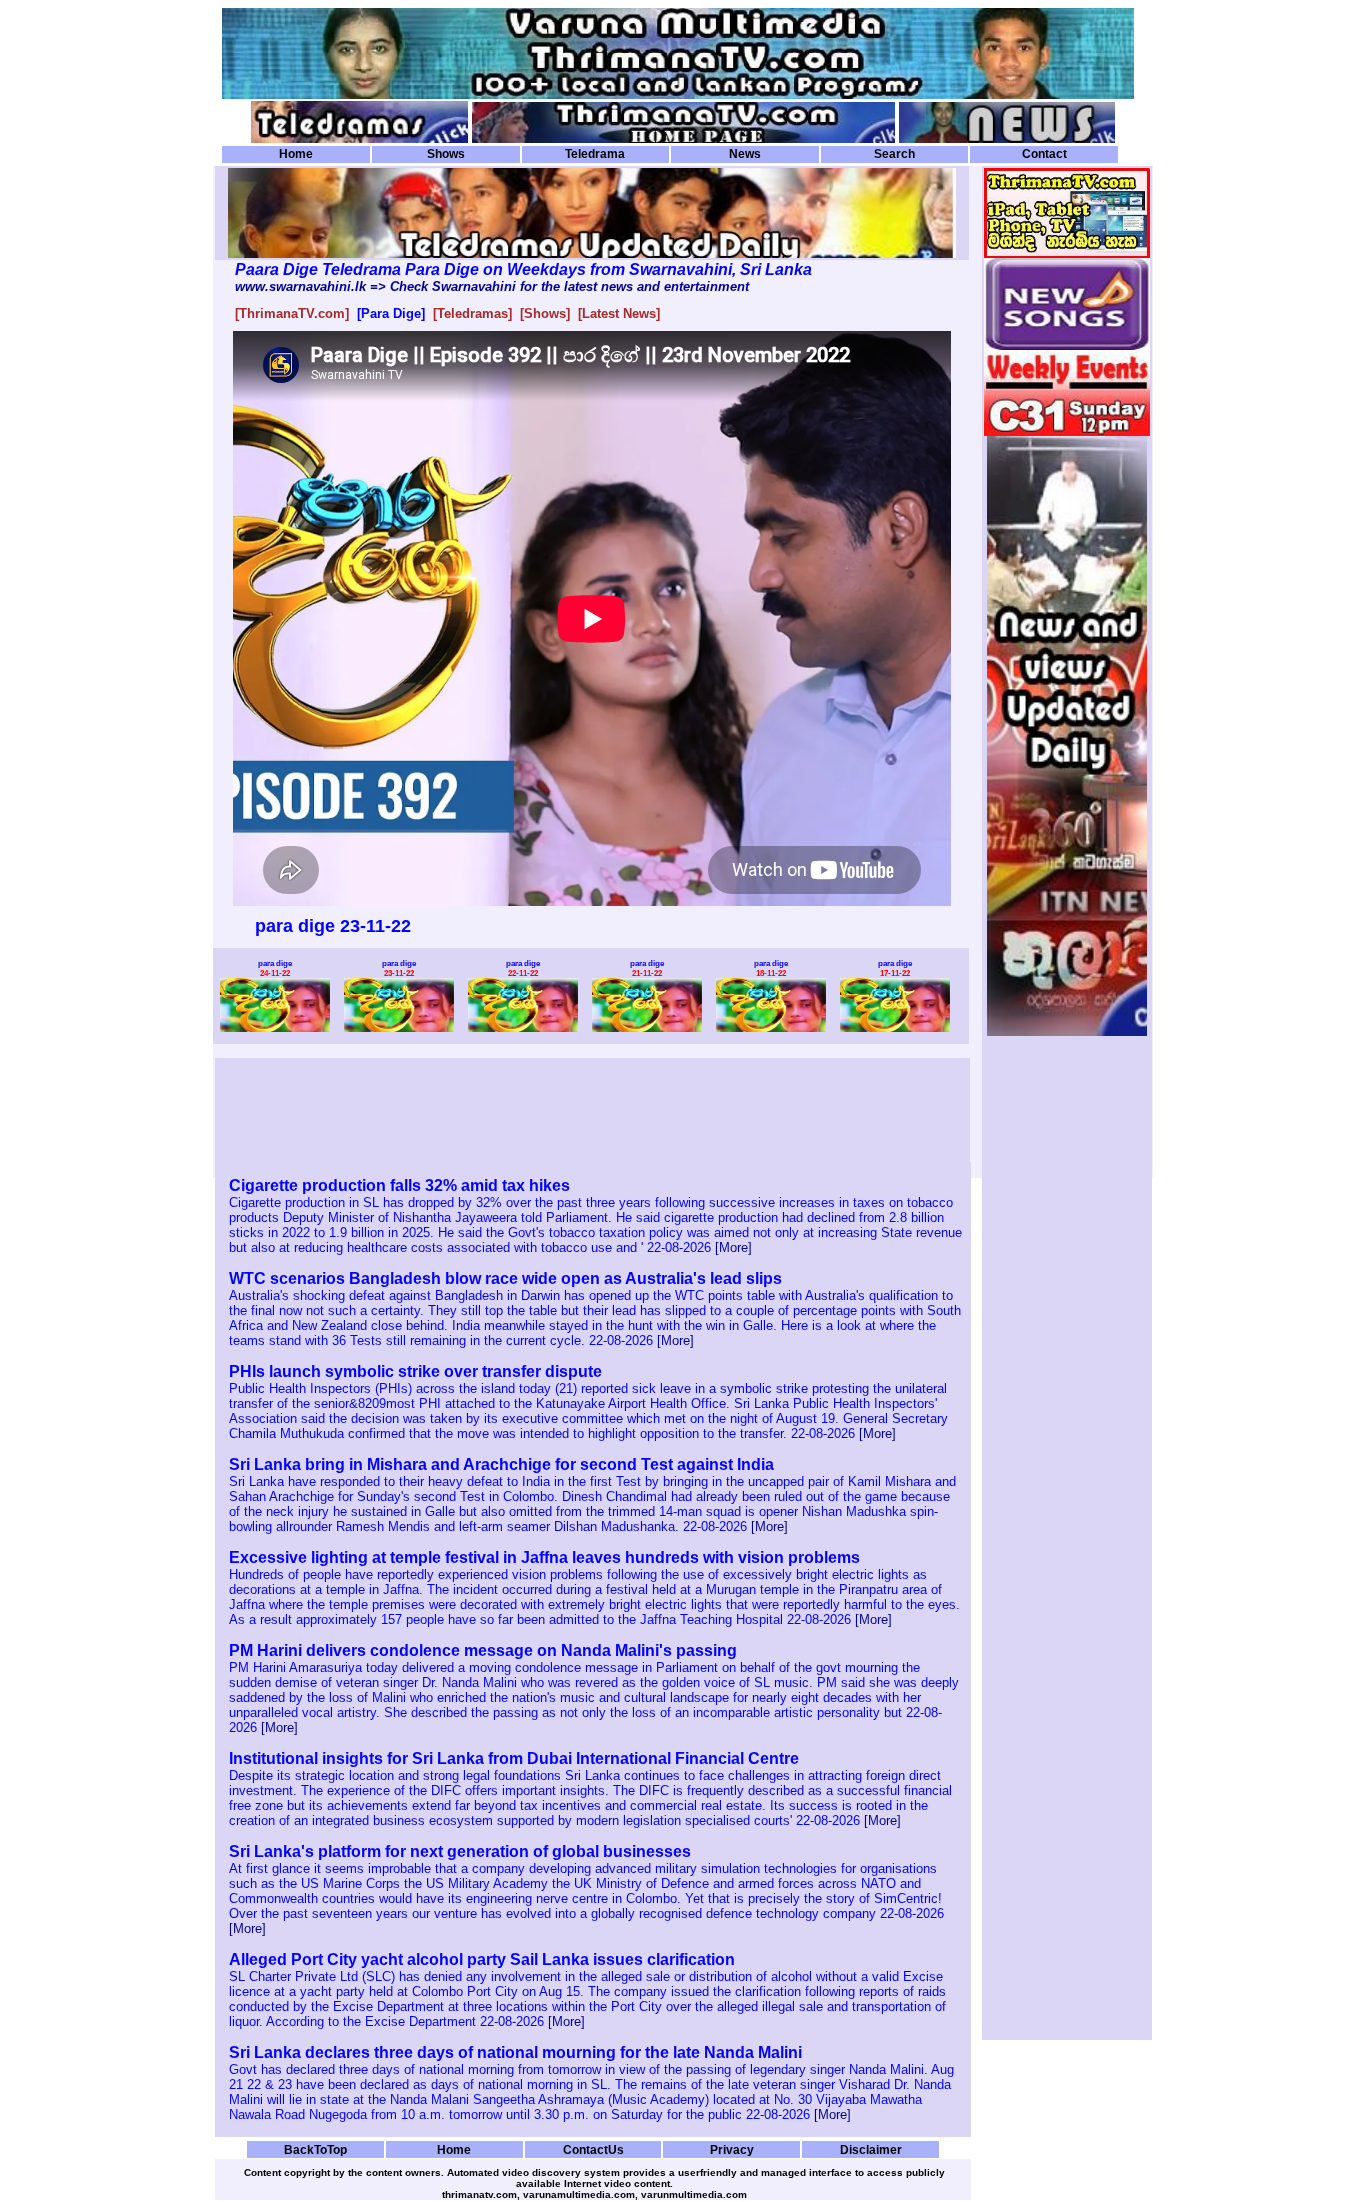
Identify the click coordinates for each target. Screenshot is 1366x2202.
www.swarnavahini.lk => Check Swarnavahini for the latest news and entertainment (492, 286)
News (745, 154)
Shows (446, 154)
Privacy (732, 2149)
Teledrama (595, 154)
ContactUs (593, 2149)
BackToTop (315, 2149)
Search (894, 154)
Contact (1044, 154)
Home (296, 154)
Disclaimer (871, 2149)
